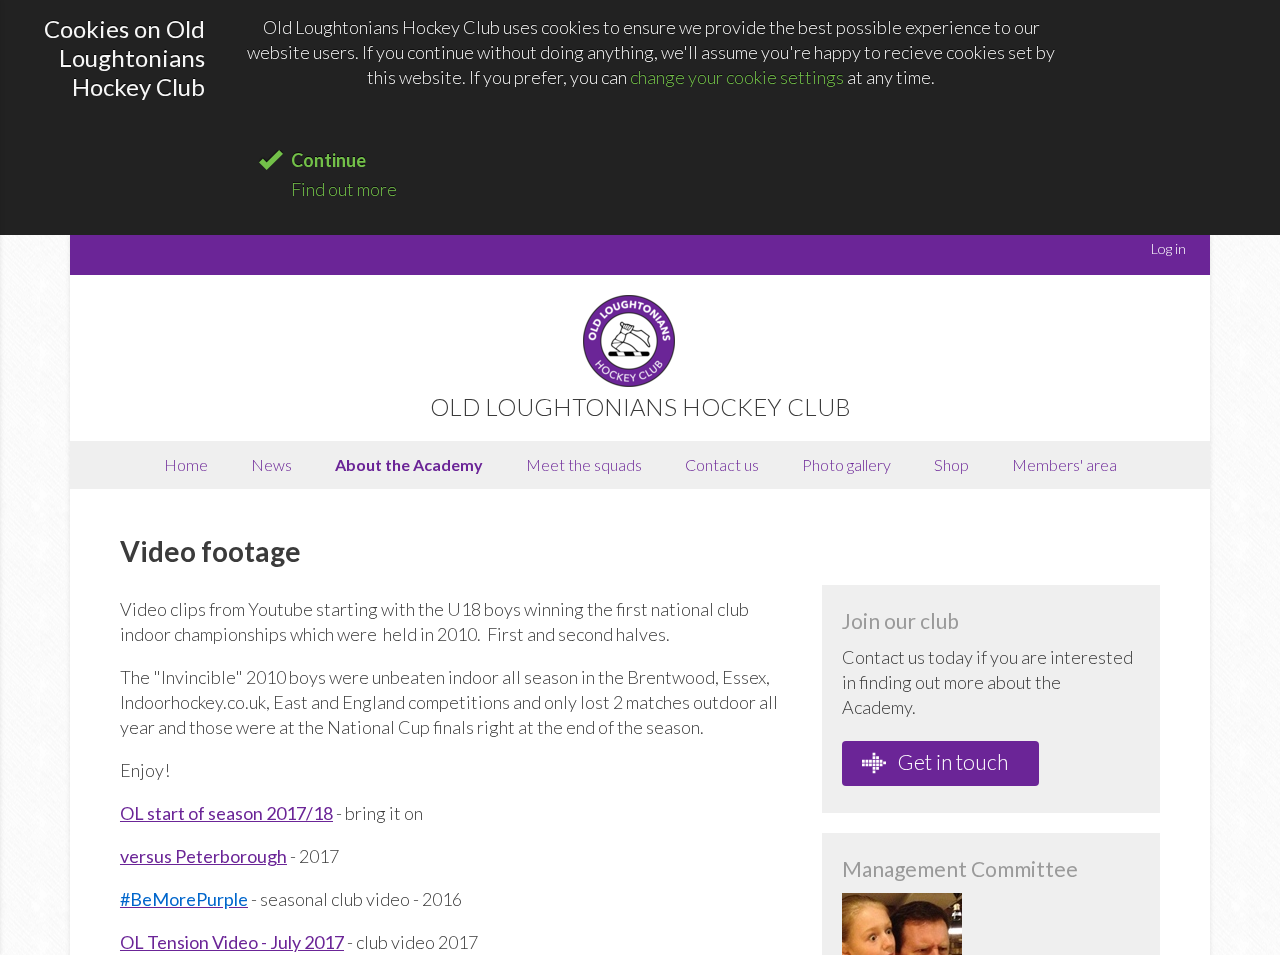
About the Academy (409, 464)
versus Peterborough (203, 856)
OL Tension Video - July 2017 (232, 942)
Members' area (1064, 464)
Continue (328, 160)
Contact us (722, 464)
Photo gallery (846, 464)
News (271, 464)
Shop (951, 464)
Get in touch (951, 761)
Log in (1168, 248)
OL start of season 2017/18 (226, 813)
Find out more (344, 189)
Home (186, 464)
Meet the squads (584, 464)
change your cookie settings (737, 77)
